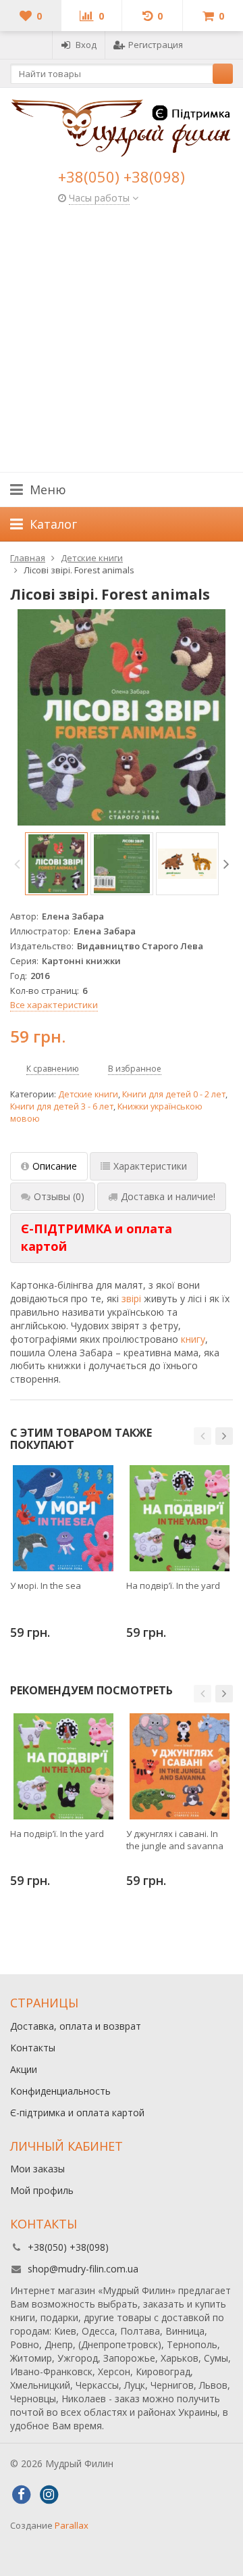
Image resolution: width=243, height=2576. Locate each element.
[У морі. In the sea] (63, 1518)
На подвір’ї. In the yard (173, 1585)
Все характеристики (54, 1005)
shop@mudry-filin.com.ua (83, 2269)
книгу (193, 1339)
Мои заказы (37, 2169)
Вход (86, 45)
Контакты (33, 2048)
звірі (131, 1298)
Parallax (72, 2525)
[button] (202, 1436)
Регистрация (156, 45)
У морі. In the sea (46, 1585)
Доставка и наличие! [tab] (168, 1196)
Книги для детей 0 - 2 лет (174, 1094)
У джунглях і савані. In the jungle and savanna (175, 1840)
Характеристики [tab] (150, 1166)
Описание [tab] (55, 1166)
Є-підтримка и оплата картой (77, 2113)
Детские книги (88, 1094)
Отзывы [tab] (59, 1196)
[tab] (120, 1238)
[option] (56, 864)
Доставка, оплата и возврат (76, 2026)
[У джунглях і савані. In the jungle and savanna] (179, 1766)
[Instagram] (49, 2495)
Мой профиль (42, 2190)
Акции (24, 2069)
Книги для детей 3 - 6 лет (62, 1106)
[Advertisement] (122, 343)
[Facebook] (21, 2495)
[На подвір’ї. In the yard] (179, 1518)
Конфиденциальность (60, 2091)
